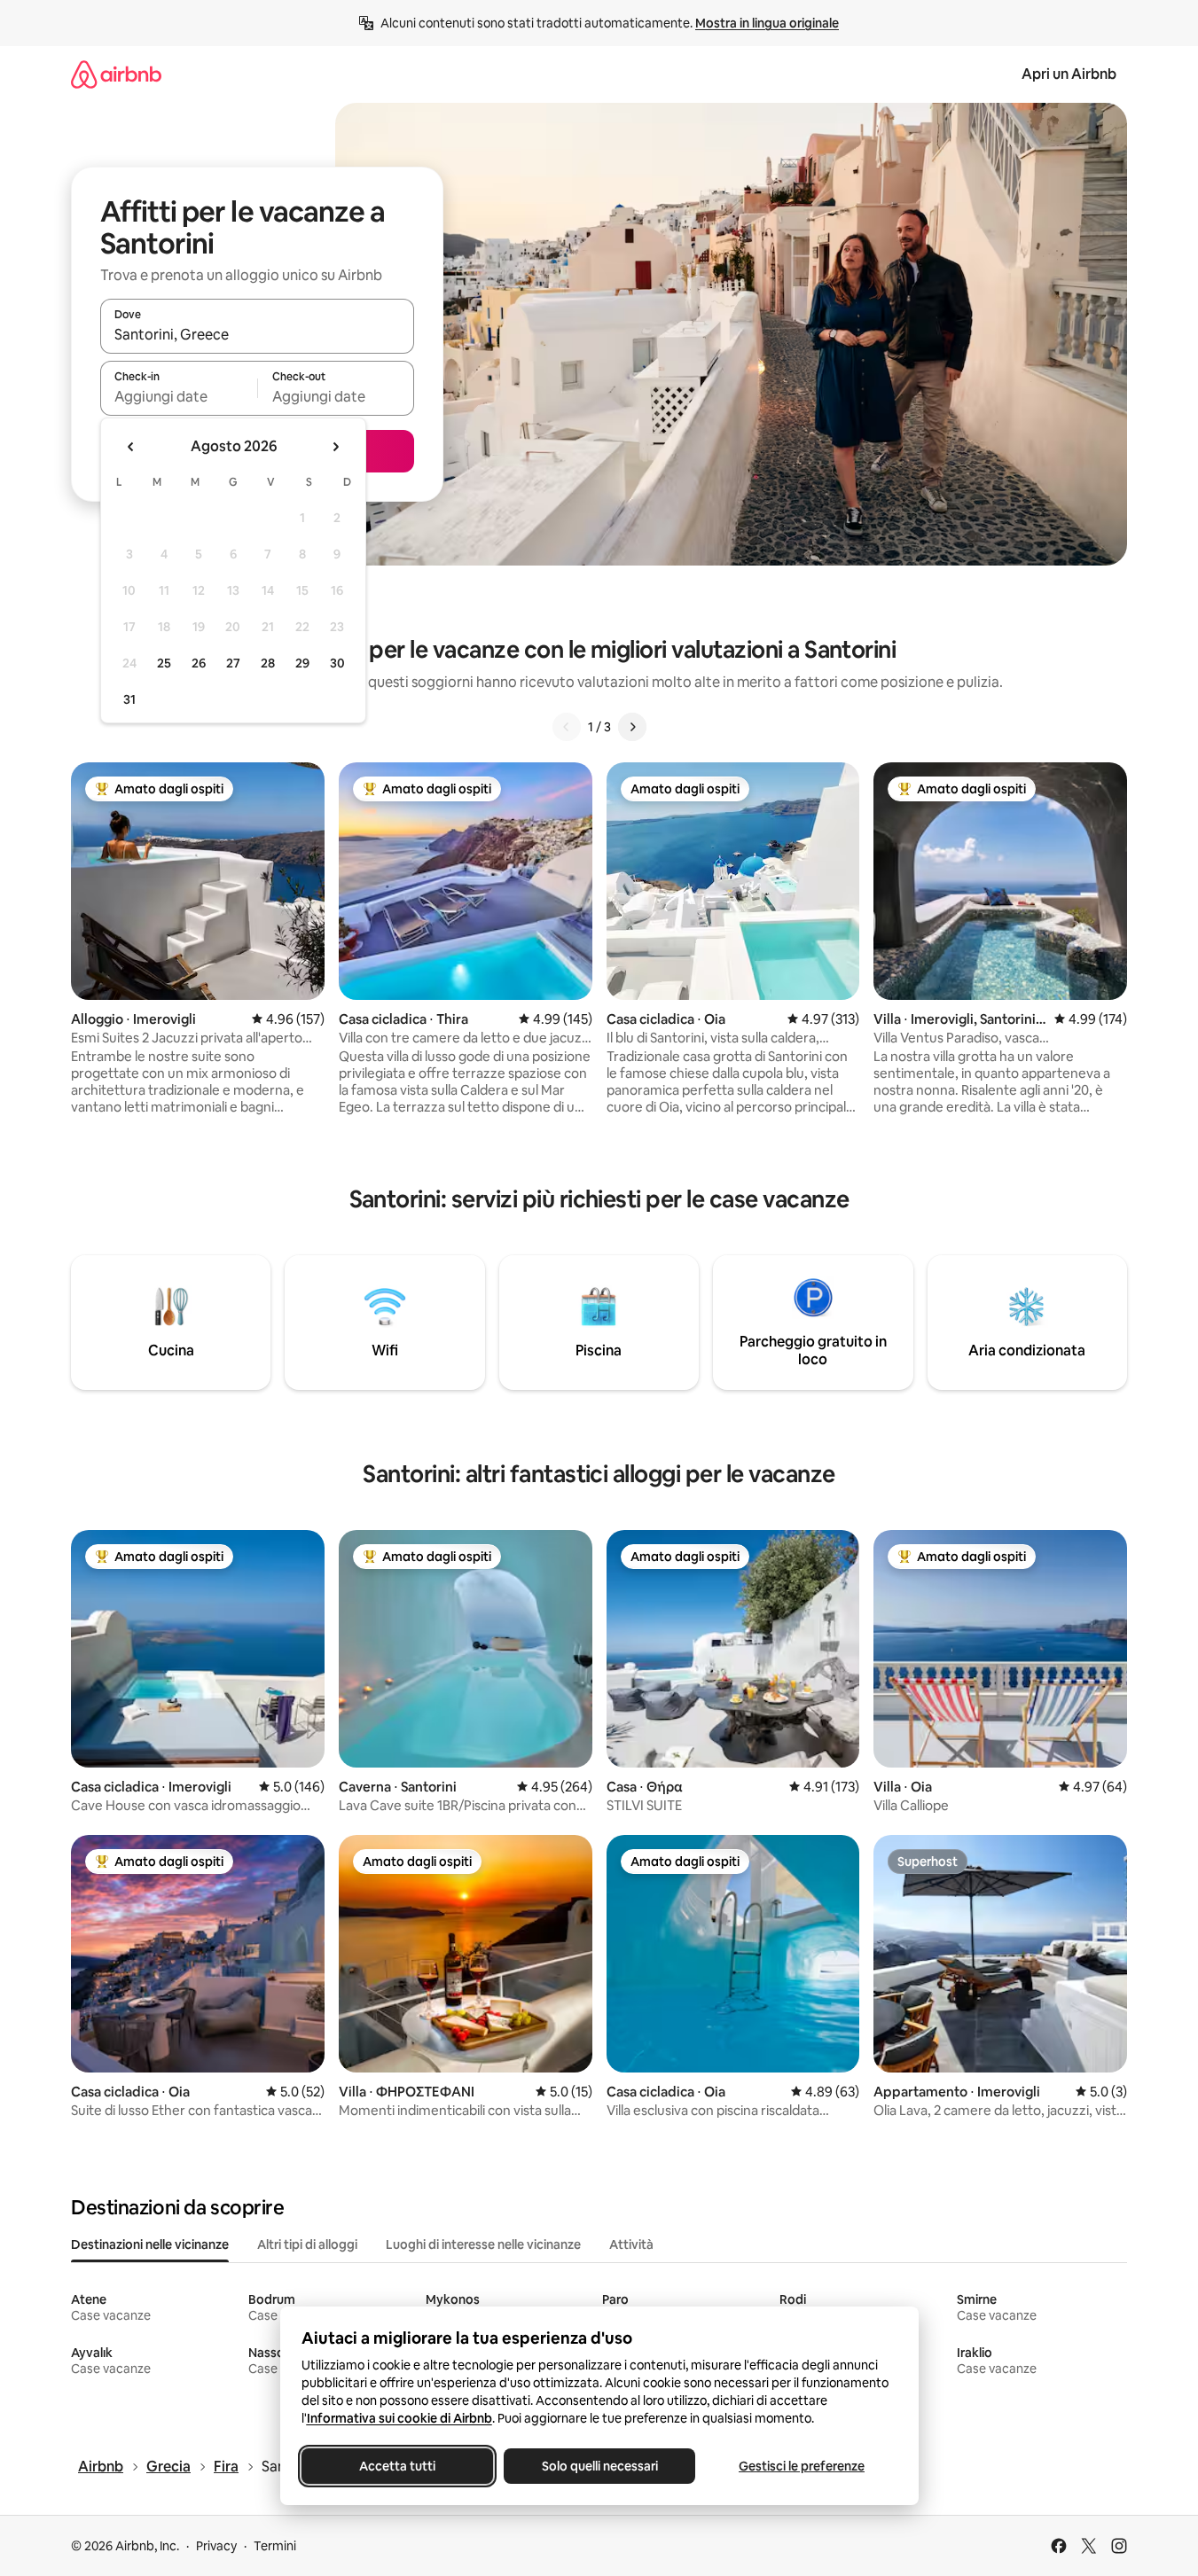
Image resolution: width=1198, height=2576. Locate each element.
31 (129, 699)
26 (199, 663)
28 (268, 663)
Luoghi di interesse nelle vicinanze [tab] (483, 2244)
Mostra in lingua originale (767, 23)
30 (337, 663)
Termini (275, 2546)
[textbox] (179, 396)
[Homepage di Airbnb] (116, 74)
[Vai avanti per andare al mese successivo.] (335, 447)
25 (164, 663)
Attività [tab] (631, 2244)
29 (302, 663)
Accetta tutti (397, 2466)
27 (233, 663)
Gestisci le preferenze (802, 2466)
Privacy (216, 2546)
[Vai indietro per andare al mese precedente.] (131, 447)
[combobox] (257, 334)
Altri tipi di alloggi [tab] (307, 2244)
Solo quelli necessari (599, 2466)
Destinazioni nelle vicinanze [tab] (150, 2244)
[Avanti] (632, 727)
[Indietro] (567, 727)
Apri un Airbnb (1069, 74)
